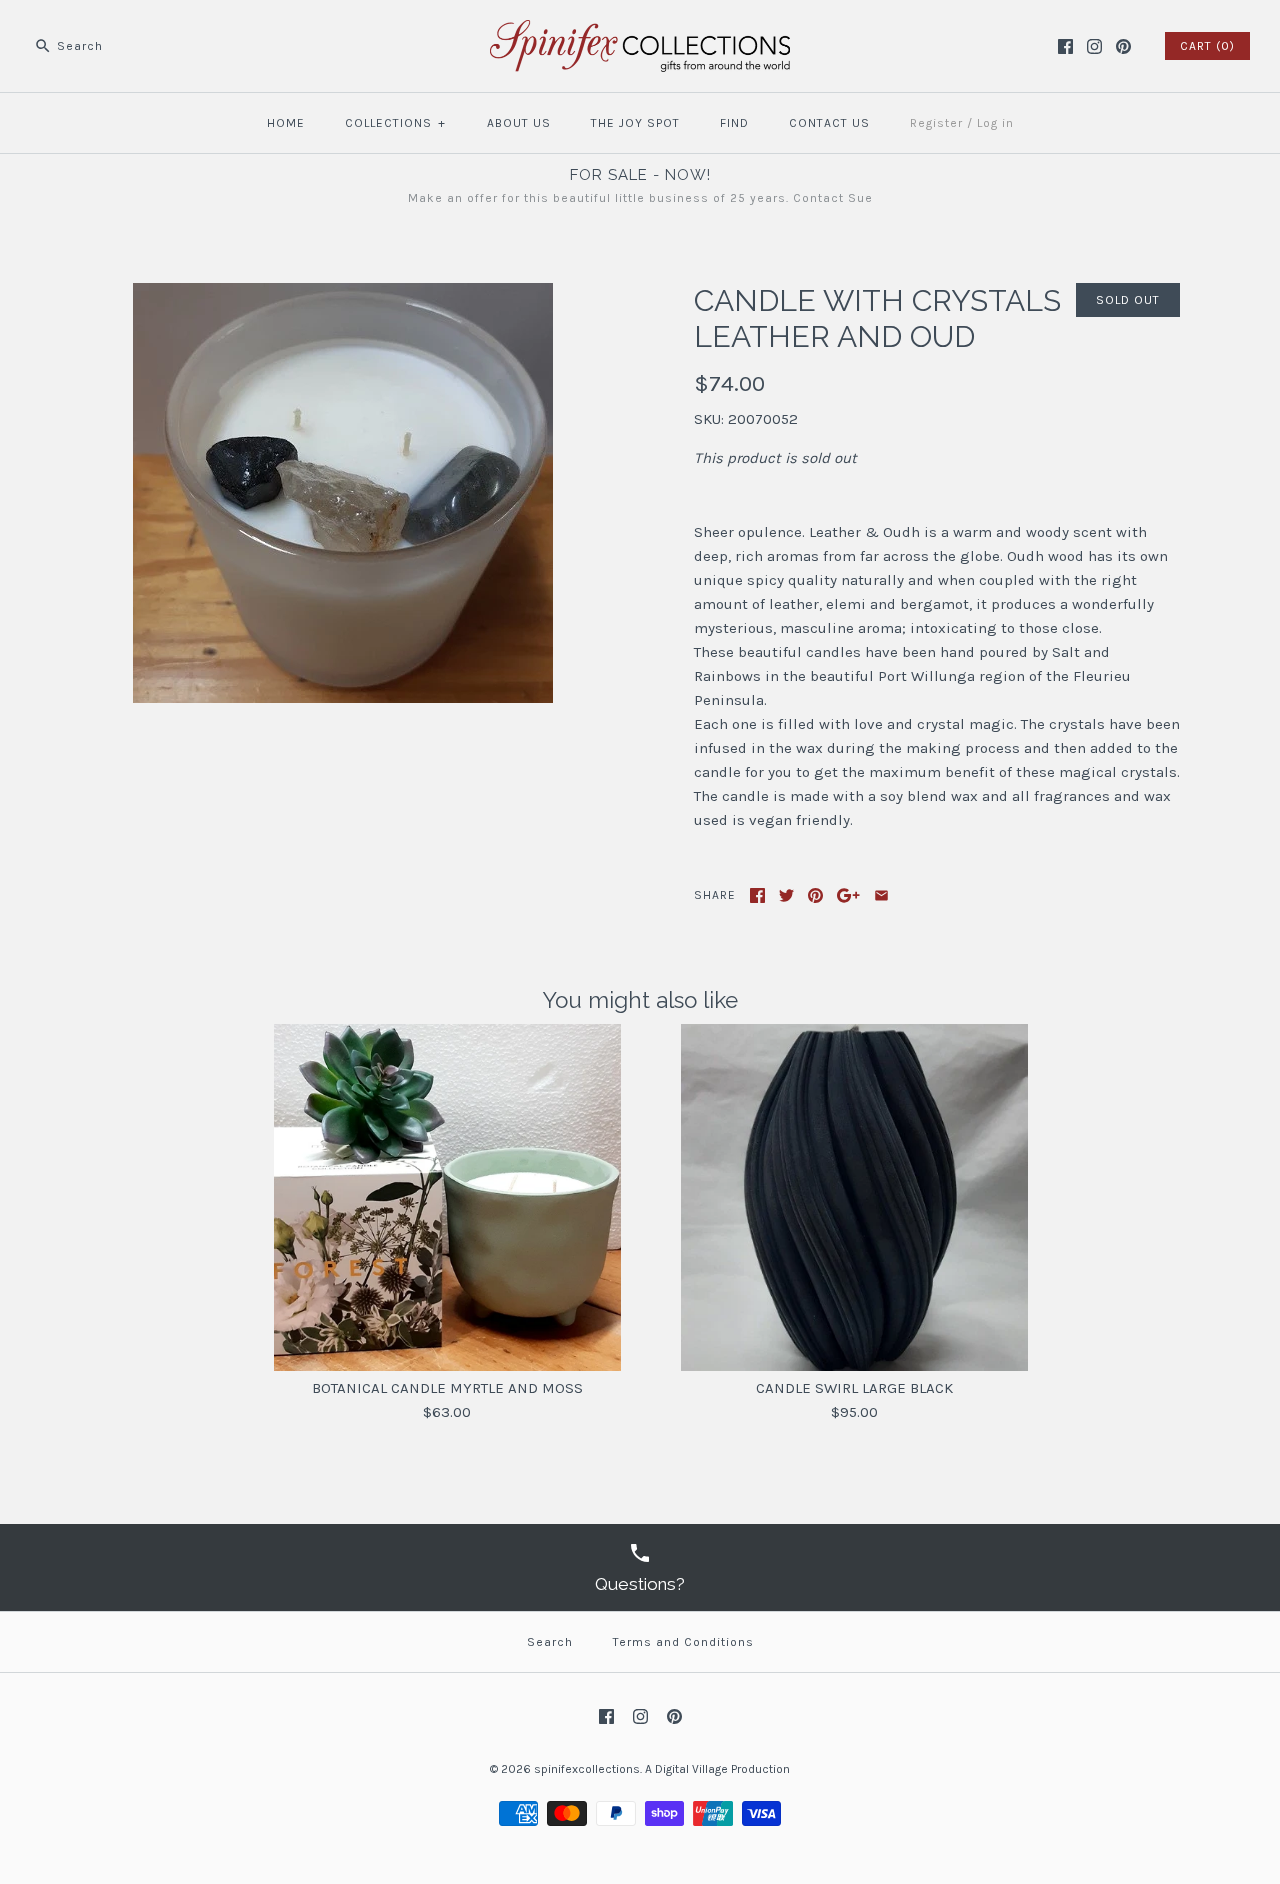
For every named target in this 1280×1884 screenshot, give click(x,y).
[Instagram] (1094, 46)
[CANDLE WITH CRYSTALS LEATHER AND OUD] (343, 295)
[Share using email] (881, 895)
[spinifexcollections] (640, 32)
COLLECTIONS (395, 123)
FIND (734, 123)
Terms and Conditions (683, 1642)
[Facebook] (1065, 46)
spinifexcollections (587, 1769)
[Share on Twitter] (786, 895)
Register (936, 123)
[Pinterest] (1123, 46)
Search (550, 1642)
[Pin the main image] (815, 895)
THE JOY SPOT (635, 123)
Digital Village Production (722, 1769)
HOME (286, 123)
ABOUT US (519, 123)
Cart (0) (1207, 46)
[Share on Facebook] (757, 895)
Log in (995, 123)
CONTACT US (829, 123)
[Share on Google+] (848, 895)
